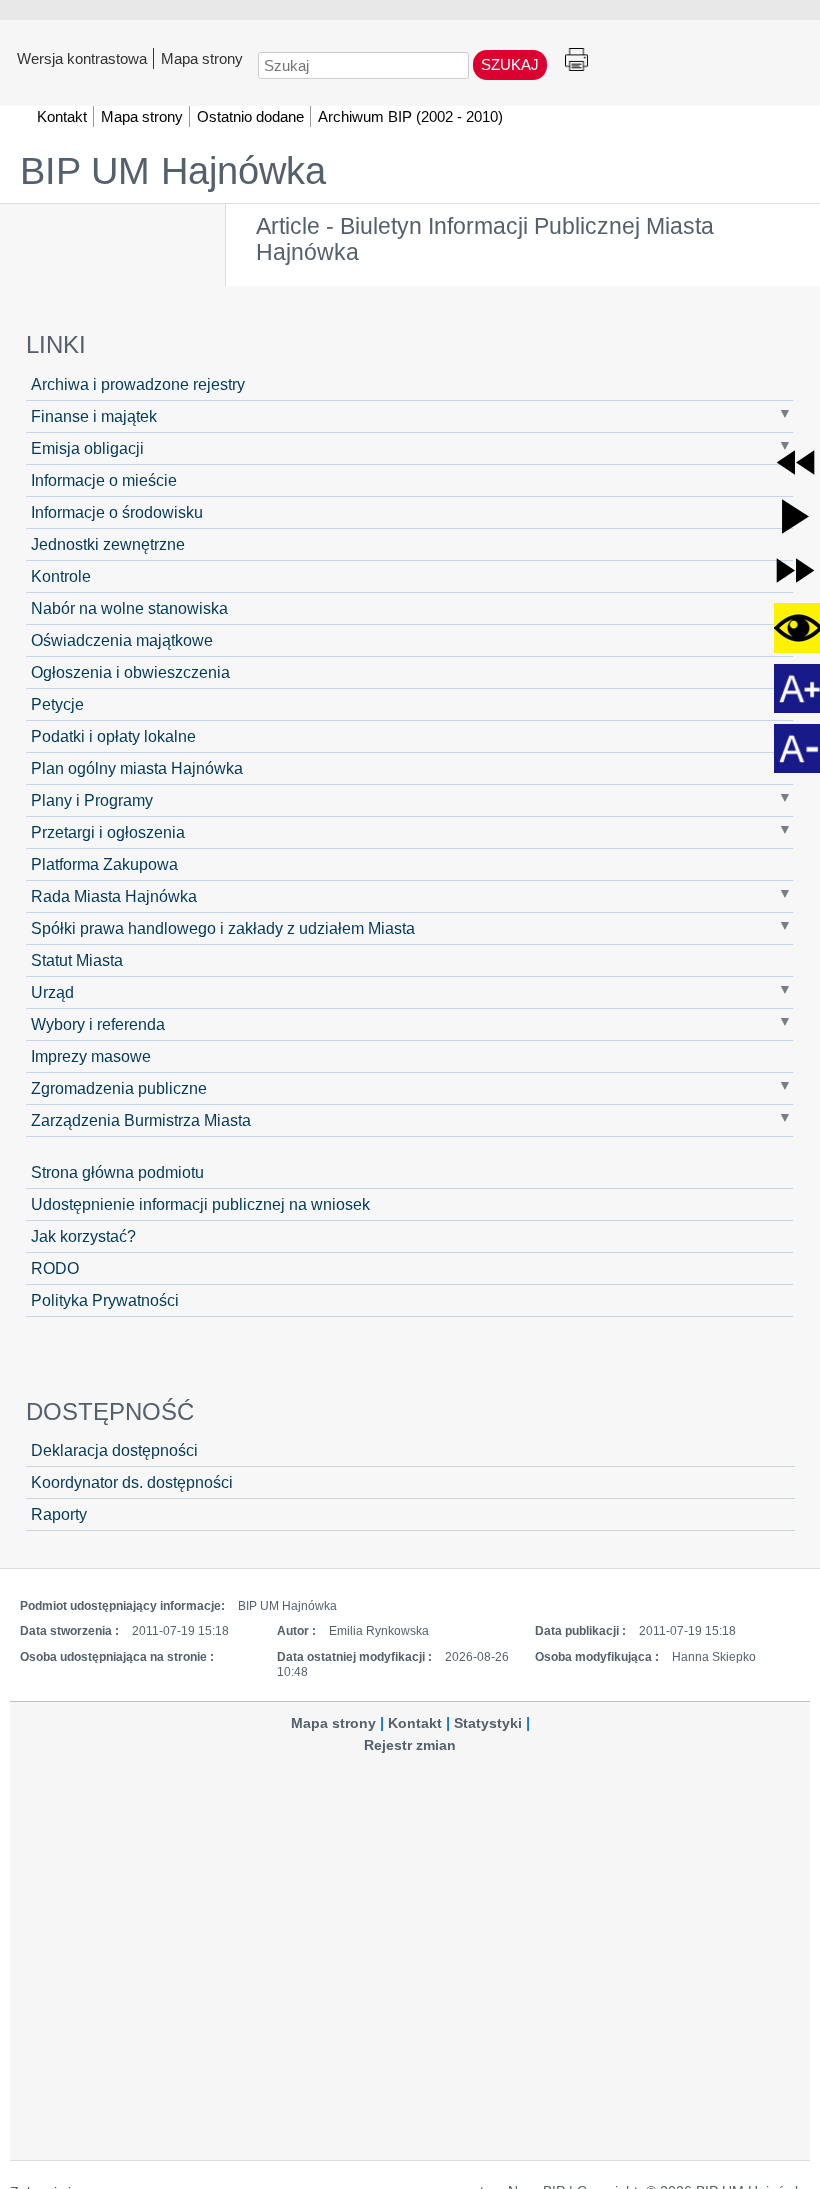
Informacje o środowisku (117, 512)
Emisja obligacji (87, 448)
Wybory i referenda (98, 1024)
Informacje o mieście (104, 480)
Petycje (57, 704)
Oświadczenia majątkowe (122, 640)
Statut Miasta (77, 960)
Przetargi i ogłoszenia (108, 832)
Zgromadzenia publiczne (119, 1088)
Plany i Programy (92, 800)
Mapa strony (202, 58)
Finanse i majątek (94, 416)
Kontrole (61, 576)
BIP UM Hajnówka (173, 171)
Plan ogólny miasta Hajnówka (137, 768)
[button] (795, 462)
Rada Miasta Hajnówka (114, 896)
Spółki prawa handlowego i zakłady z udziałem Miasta (223, 928)
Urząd (52, 992)
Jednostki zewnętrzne (108, 544)
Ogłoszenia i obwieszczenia (130, 672)
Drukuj (576, 60)
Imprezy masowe (91, 1056)
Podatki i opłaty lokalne (113, 736)
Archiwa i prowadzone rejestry (138, 384)
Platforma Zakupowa (104, 864)
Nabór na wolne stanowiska (129, 608)
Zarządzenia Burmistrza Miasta (141, 1120)
